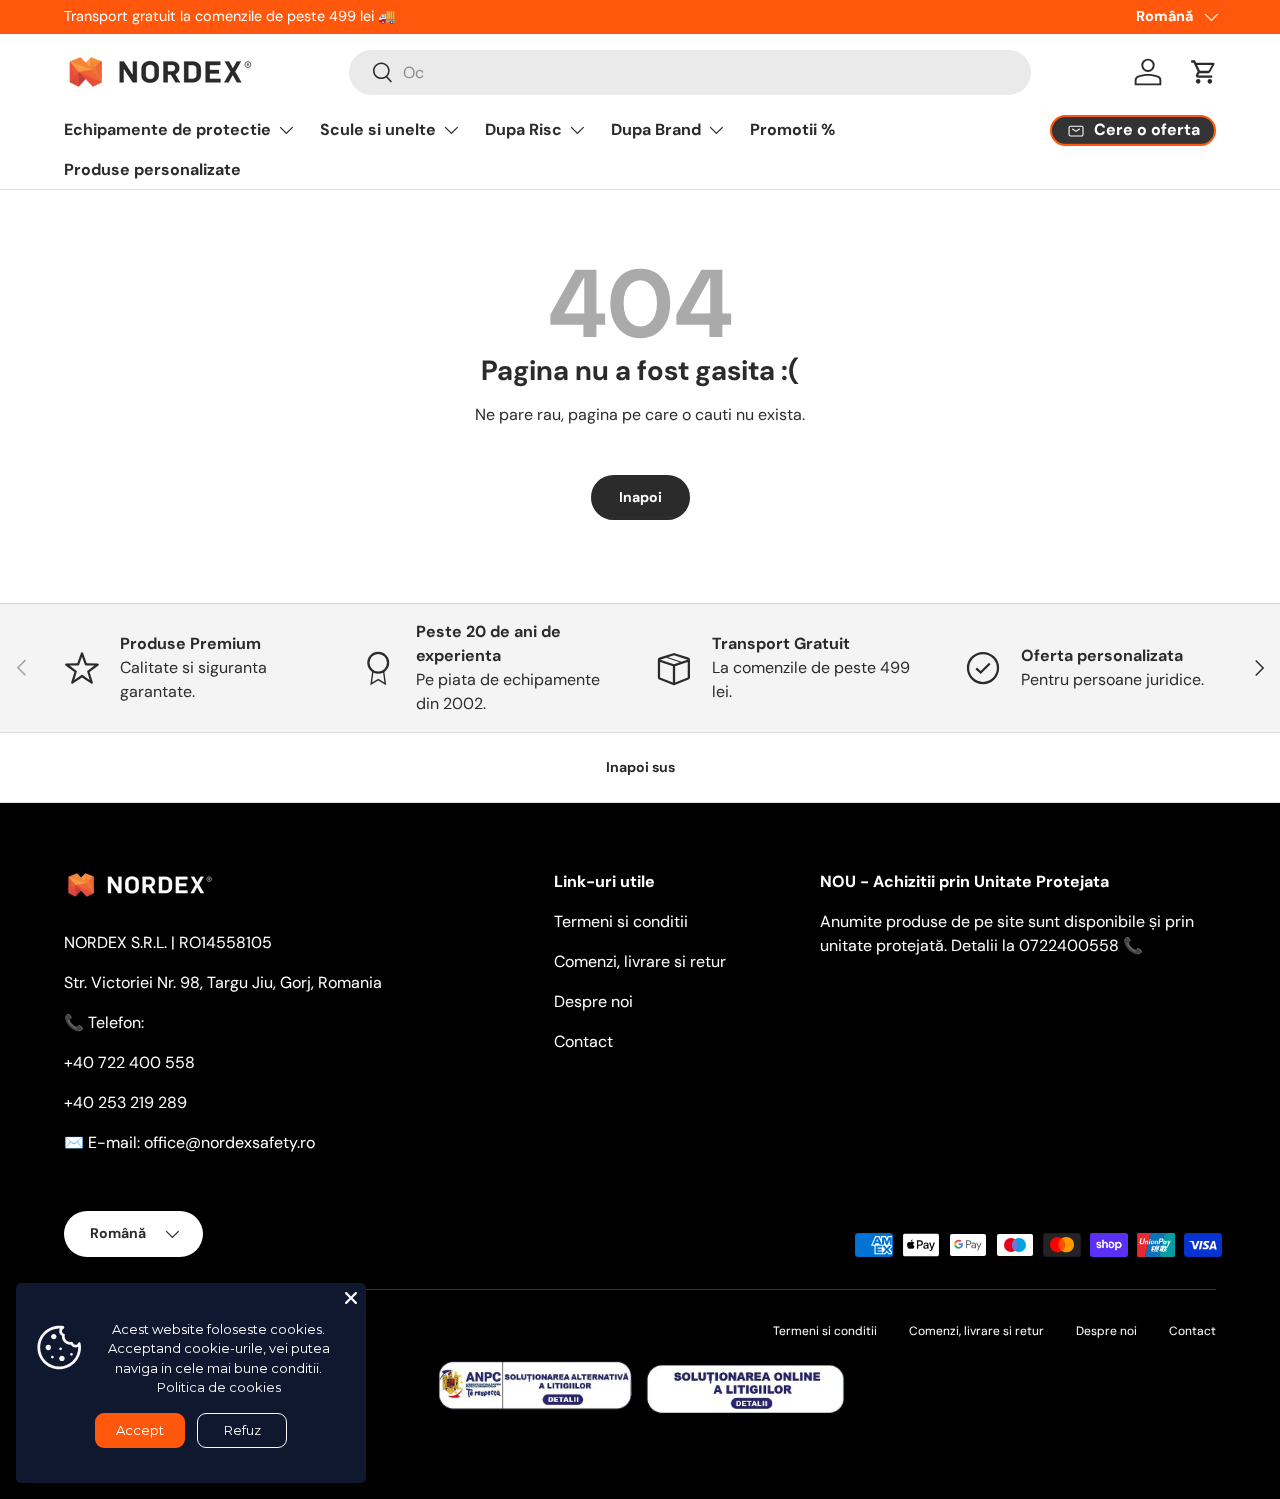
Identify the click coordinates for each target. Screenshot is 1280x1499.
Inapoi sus (640, 767)
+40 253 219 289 (125, 1102)
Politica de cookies (219, 1387)
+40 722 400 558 (129, 1062)
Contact (583, 1041)
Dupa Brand (656, 129)
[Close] (351, 1298)
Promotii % (792, 129)
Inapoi (640, 497)
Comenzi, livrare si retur (640, 961)
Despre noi (593, 1001)
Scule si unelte (378, 129)
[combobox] (690, 72)
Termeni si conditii (621, 921)
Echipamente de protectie (167, 129)
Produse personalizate (152, 169)
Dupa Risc (523, 129)
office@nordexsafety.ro (229, 1142)
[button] (1204, 72)
